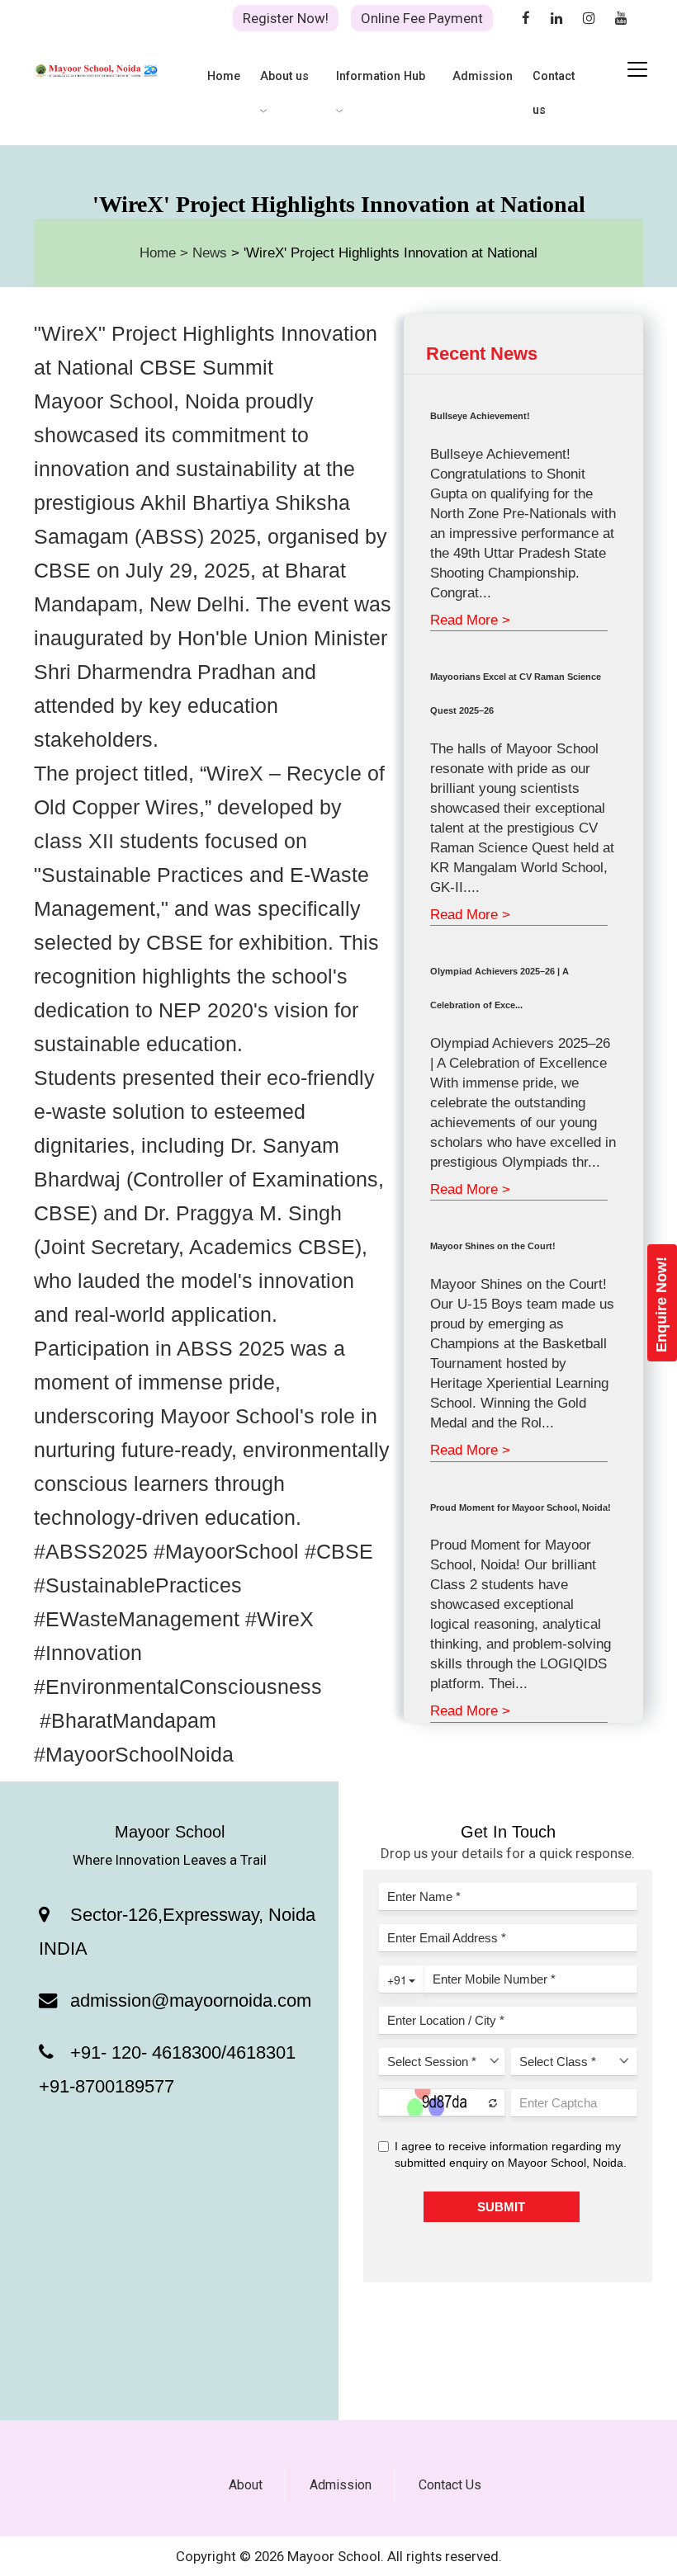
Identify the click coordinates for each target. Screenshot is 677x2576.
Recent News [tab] (482, 354)
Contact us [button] (554, 93)
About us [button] (284, 76)
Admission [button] (483, 76)
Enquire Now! (661, 1305)
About (246, 2485)
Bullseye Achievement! (480, 416)
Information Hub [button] (381, 76)
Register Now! (286, 18)
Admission (341, 2485)
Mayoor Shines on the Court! (493, 1246)
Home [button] (224, 76)
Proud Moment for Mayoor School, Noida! (521, 1507)
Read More (470, 620)
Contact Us (450, 2485)
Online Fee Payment (422, 18)
